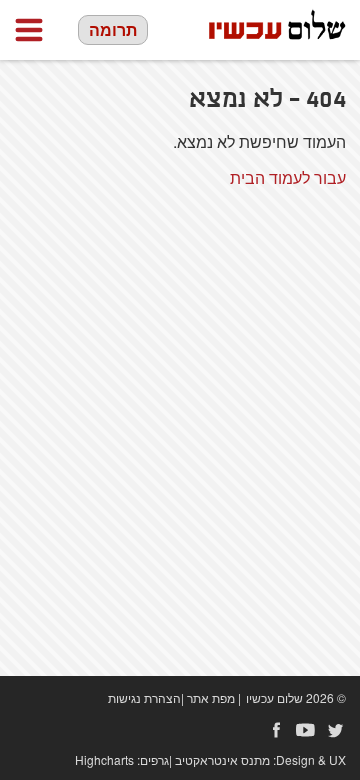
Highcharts (104, 759)
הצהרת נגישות (144, 697)
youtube (306, 730)
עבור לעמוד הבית (288, 177)
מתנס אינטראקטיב (222, 759)
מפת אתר (211, 697)
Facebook (276, 730)
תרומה (113, 29)
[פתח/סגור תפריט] (29, 30)
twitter (336, 730)
